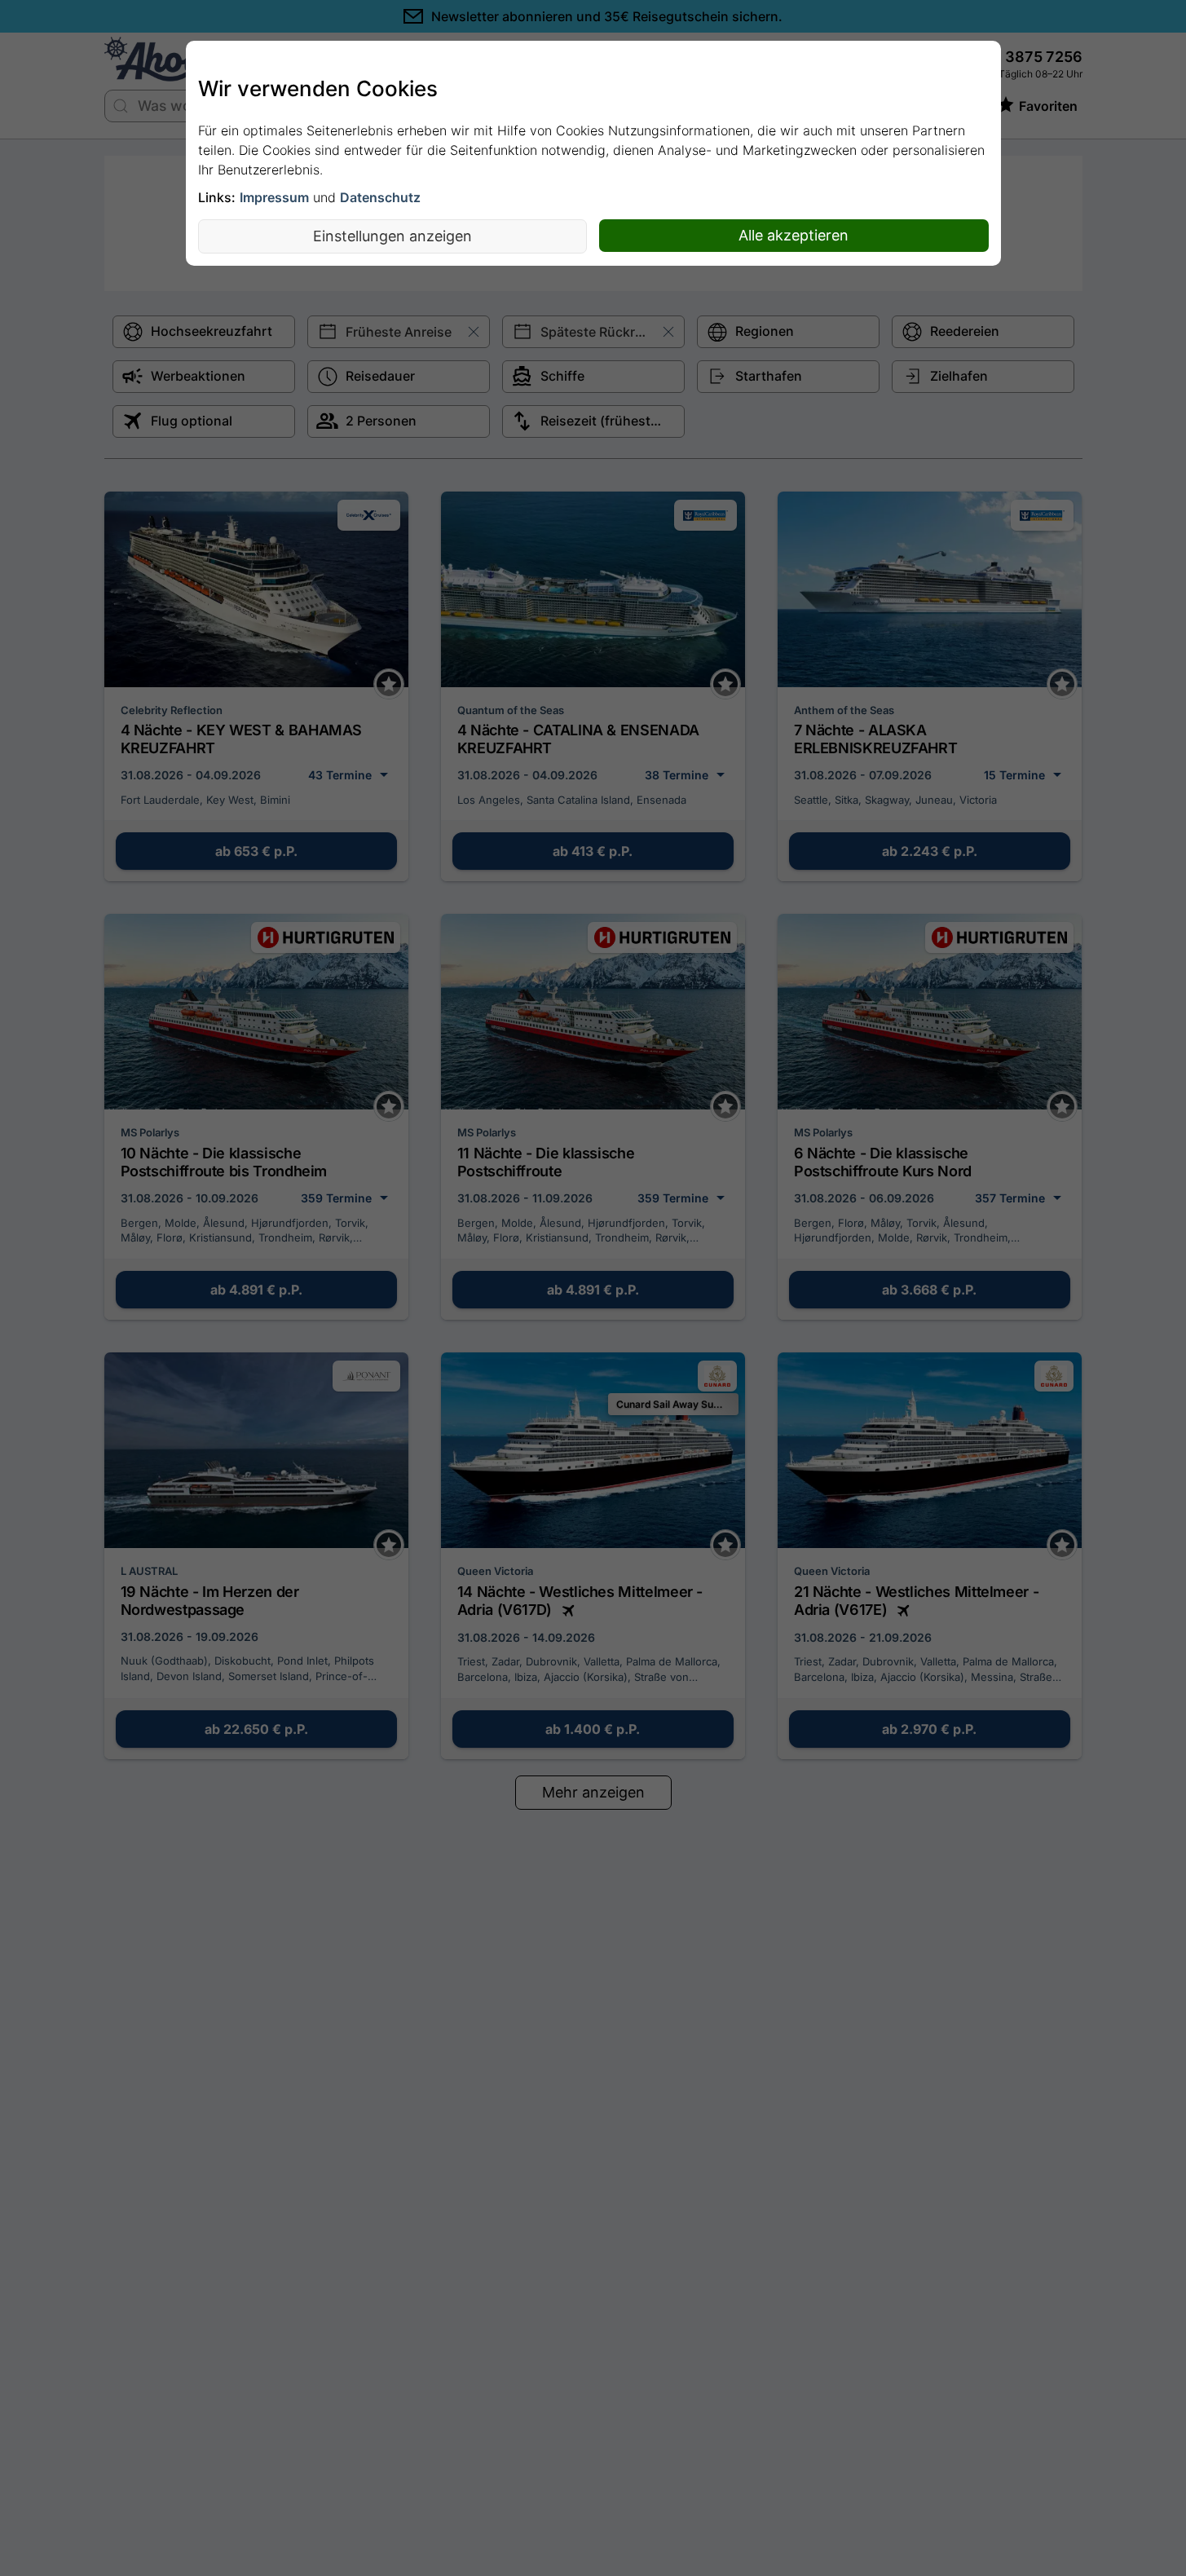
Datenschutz (380, 197)
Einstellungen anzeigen (392, 236)
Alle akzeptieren (794, 235)
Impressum (274, 197)
